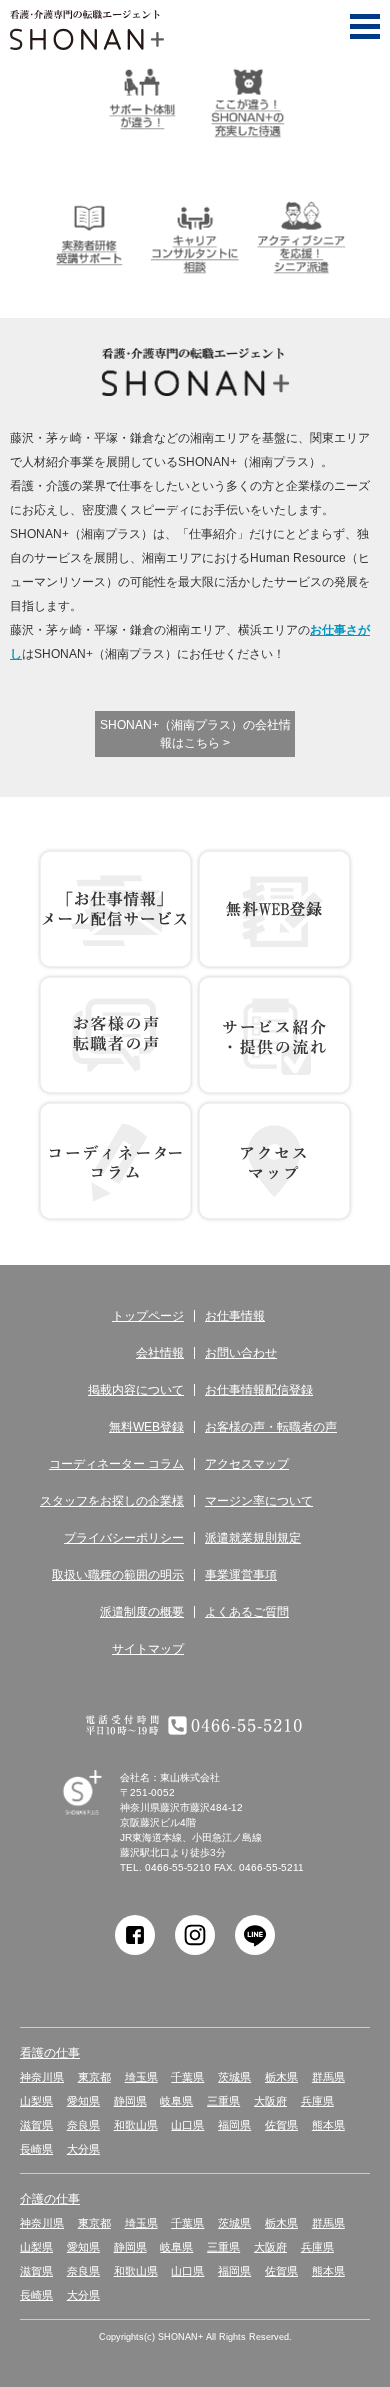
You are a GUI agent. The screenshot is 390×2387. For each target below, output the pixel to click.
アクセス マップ (274, 1161)
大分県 (83, 2149)
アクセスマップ (247, 1464)
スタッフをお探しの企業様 (112, 1501)
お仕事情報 (235, 1316)
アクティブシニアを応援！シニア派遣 (301, 235)
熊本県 (328, 2125)
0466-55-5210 (178, 1867)
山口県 (187, 2125)
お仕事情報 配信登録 (115, 909)
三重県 (223, 2101)
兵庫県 (317, 2101)
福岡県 (234, 2125)
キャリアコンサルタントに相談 (195, 235)
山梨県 (36, 2101)
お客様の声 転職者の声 (115, 1035)
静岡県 (130, 2101)
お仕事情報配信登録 (259, 1390)
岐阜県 (176, 2101)
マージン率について (259, 1501)
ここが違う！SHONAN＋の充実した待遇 (248, 99)
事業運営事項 (241, 1575)
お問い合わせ (241, 1353)
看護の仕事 (50, 2053)
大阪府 (270, 2101)
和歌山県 (136, 2125)
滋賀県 (36, 2125)
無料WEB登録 (274, 909)
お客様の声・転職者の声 (271, 1427)
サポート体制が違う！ (142, 99)
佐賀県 (281, 2125)
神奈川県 (42, 2077)
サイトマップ (148, 1649)
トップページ (148, 1316)
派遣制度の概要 (142, 1612)
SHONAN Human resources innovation (100, 1815)
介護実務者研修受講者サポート (89, 235)
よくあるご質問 (247, 1612)
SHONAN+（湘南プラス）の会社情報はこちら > (195, 734)
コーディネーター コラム (115, 1161)
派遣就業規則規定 (253, 1538)
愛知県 (83, 2101)
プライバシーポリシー (124, 1538)
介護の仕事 (50, 2199)
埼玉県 (141, 2077)
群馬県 (328, 2077)
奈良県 (83, 2125)
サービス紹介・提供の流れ (274, 1035)
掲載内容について (136, 1390)
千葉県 (187, 2077)
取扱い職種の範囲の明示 (118, 1575)
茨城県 (234, 2077)
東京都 (94, 2077)
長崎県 (36, 2149)
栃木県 (281, 2077)
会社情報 (160, 1353)
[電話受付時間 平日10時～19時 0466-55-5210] (195, 1725)
